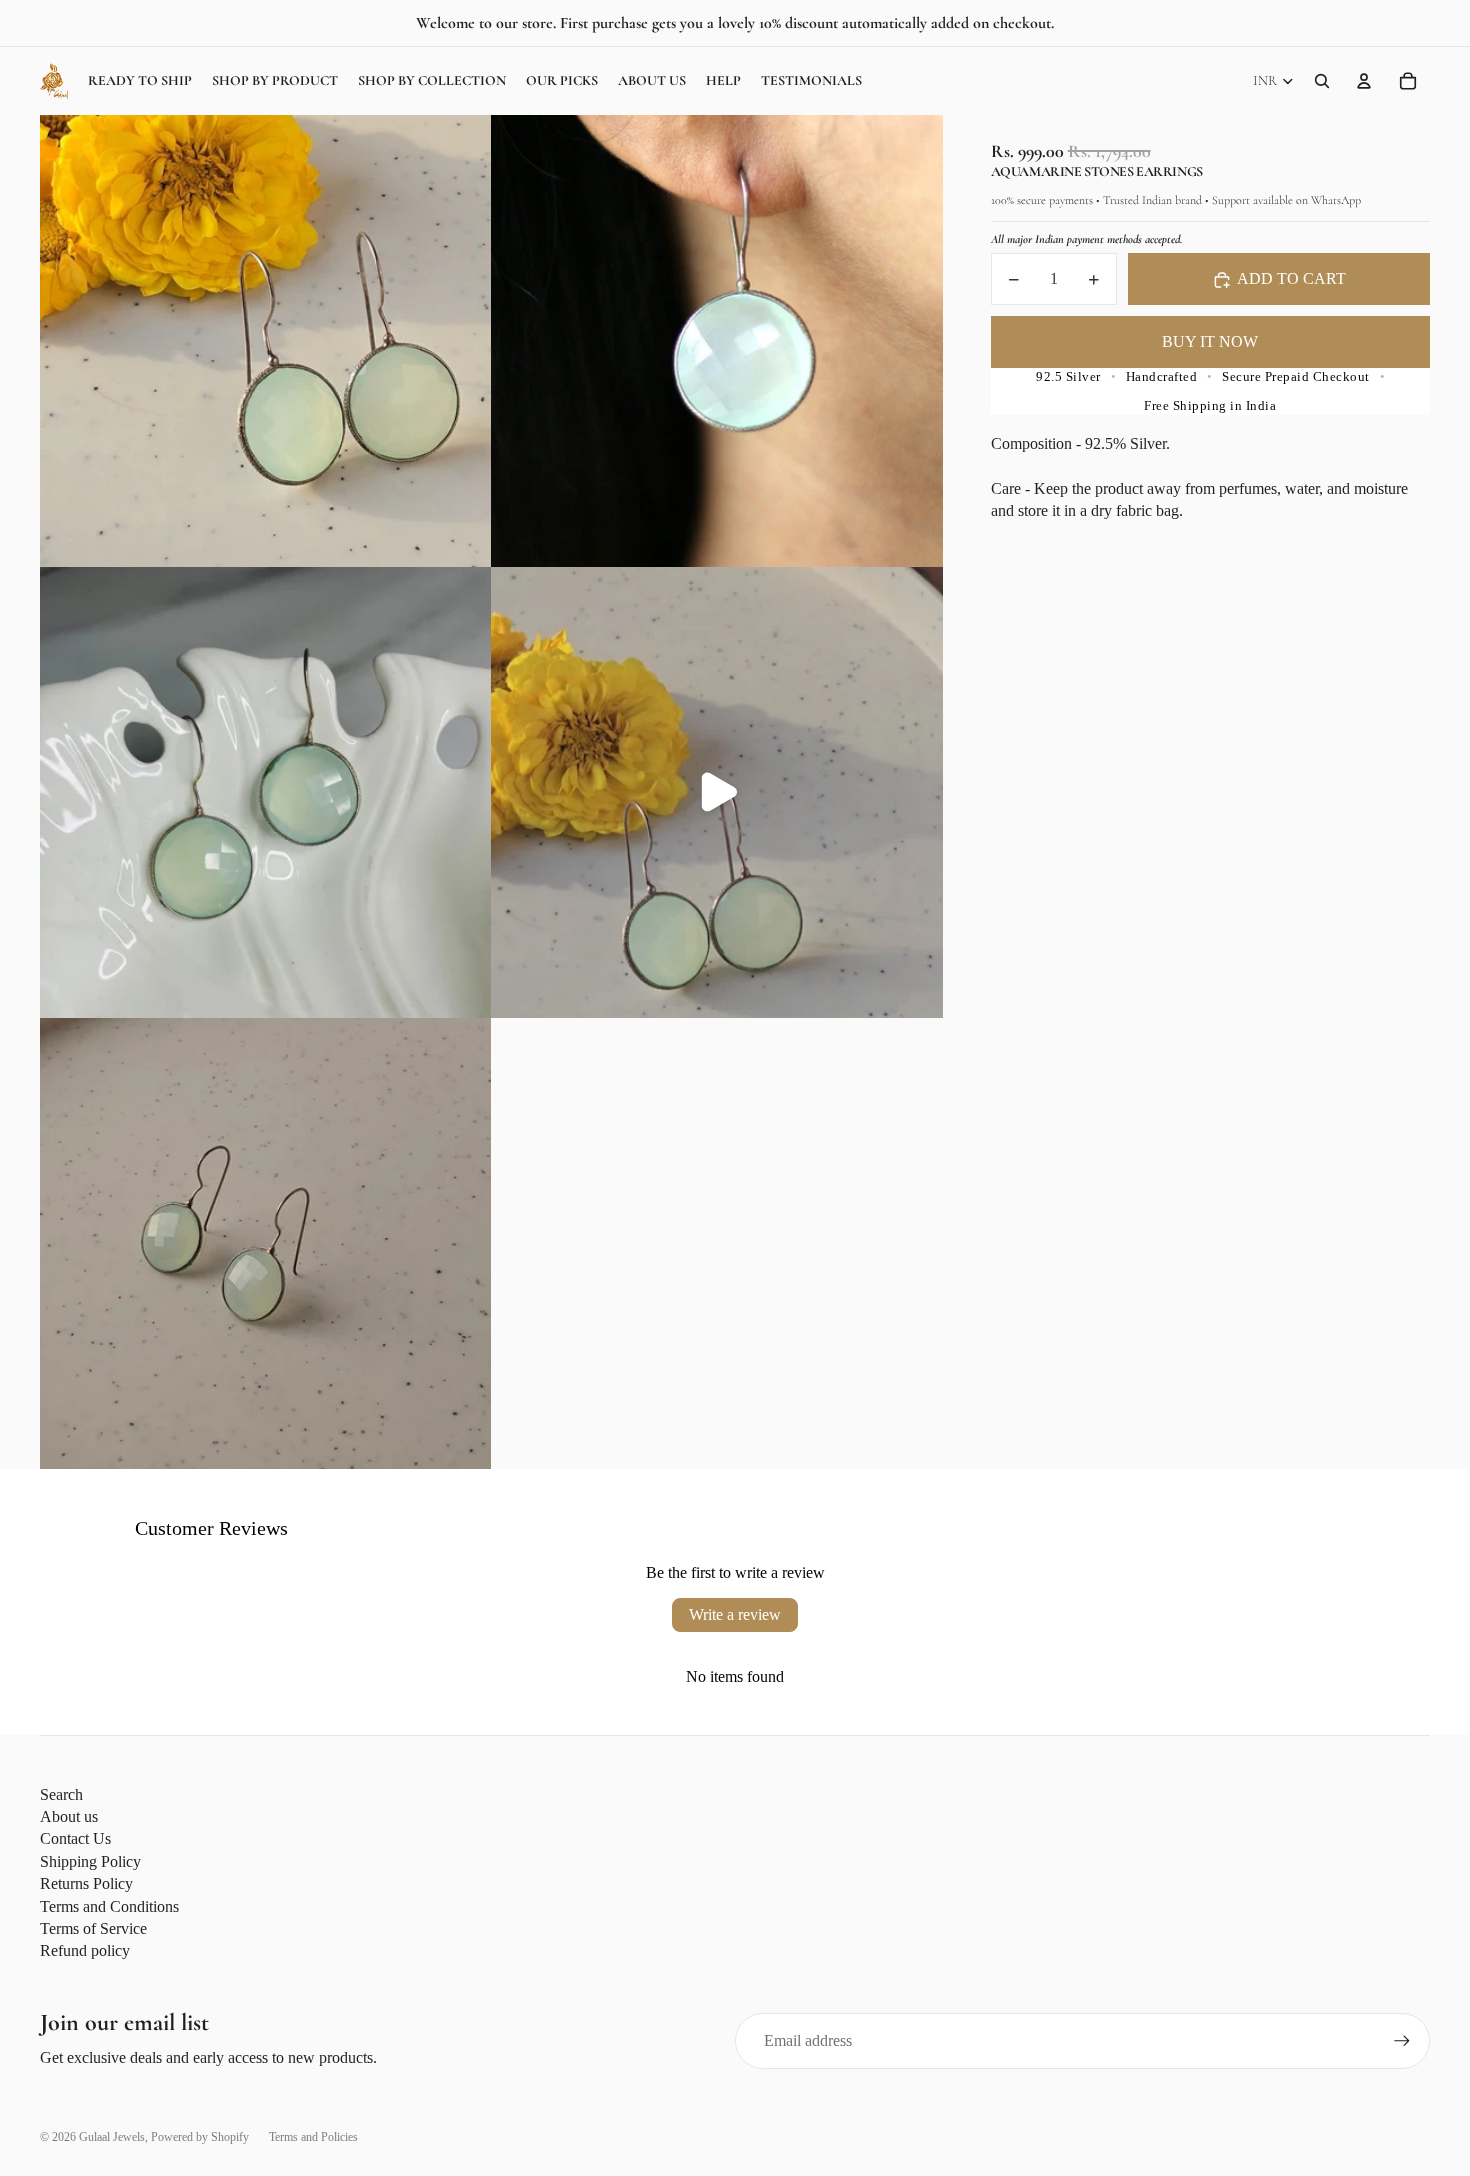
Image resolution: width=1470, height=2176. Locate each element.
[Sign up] (1402, 2041)
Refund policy (85, 1950)
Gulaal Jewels (112, 2137)
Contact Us (75, 1838)
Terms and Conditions (109, 1906)
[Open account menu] (1364, 81)
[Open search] (1322, 81)
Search (61, 1794)
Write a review (735, 1614)
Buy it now (1210, 342)
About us (69, 1816)
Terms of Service (93, 1928)
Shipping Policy (90, 1861)
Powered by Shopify (200, 2137)
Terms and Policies (313, 2137)
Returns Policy (86, 1883)
